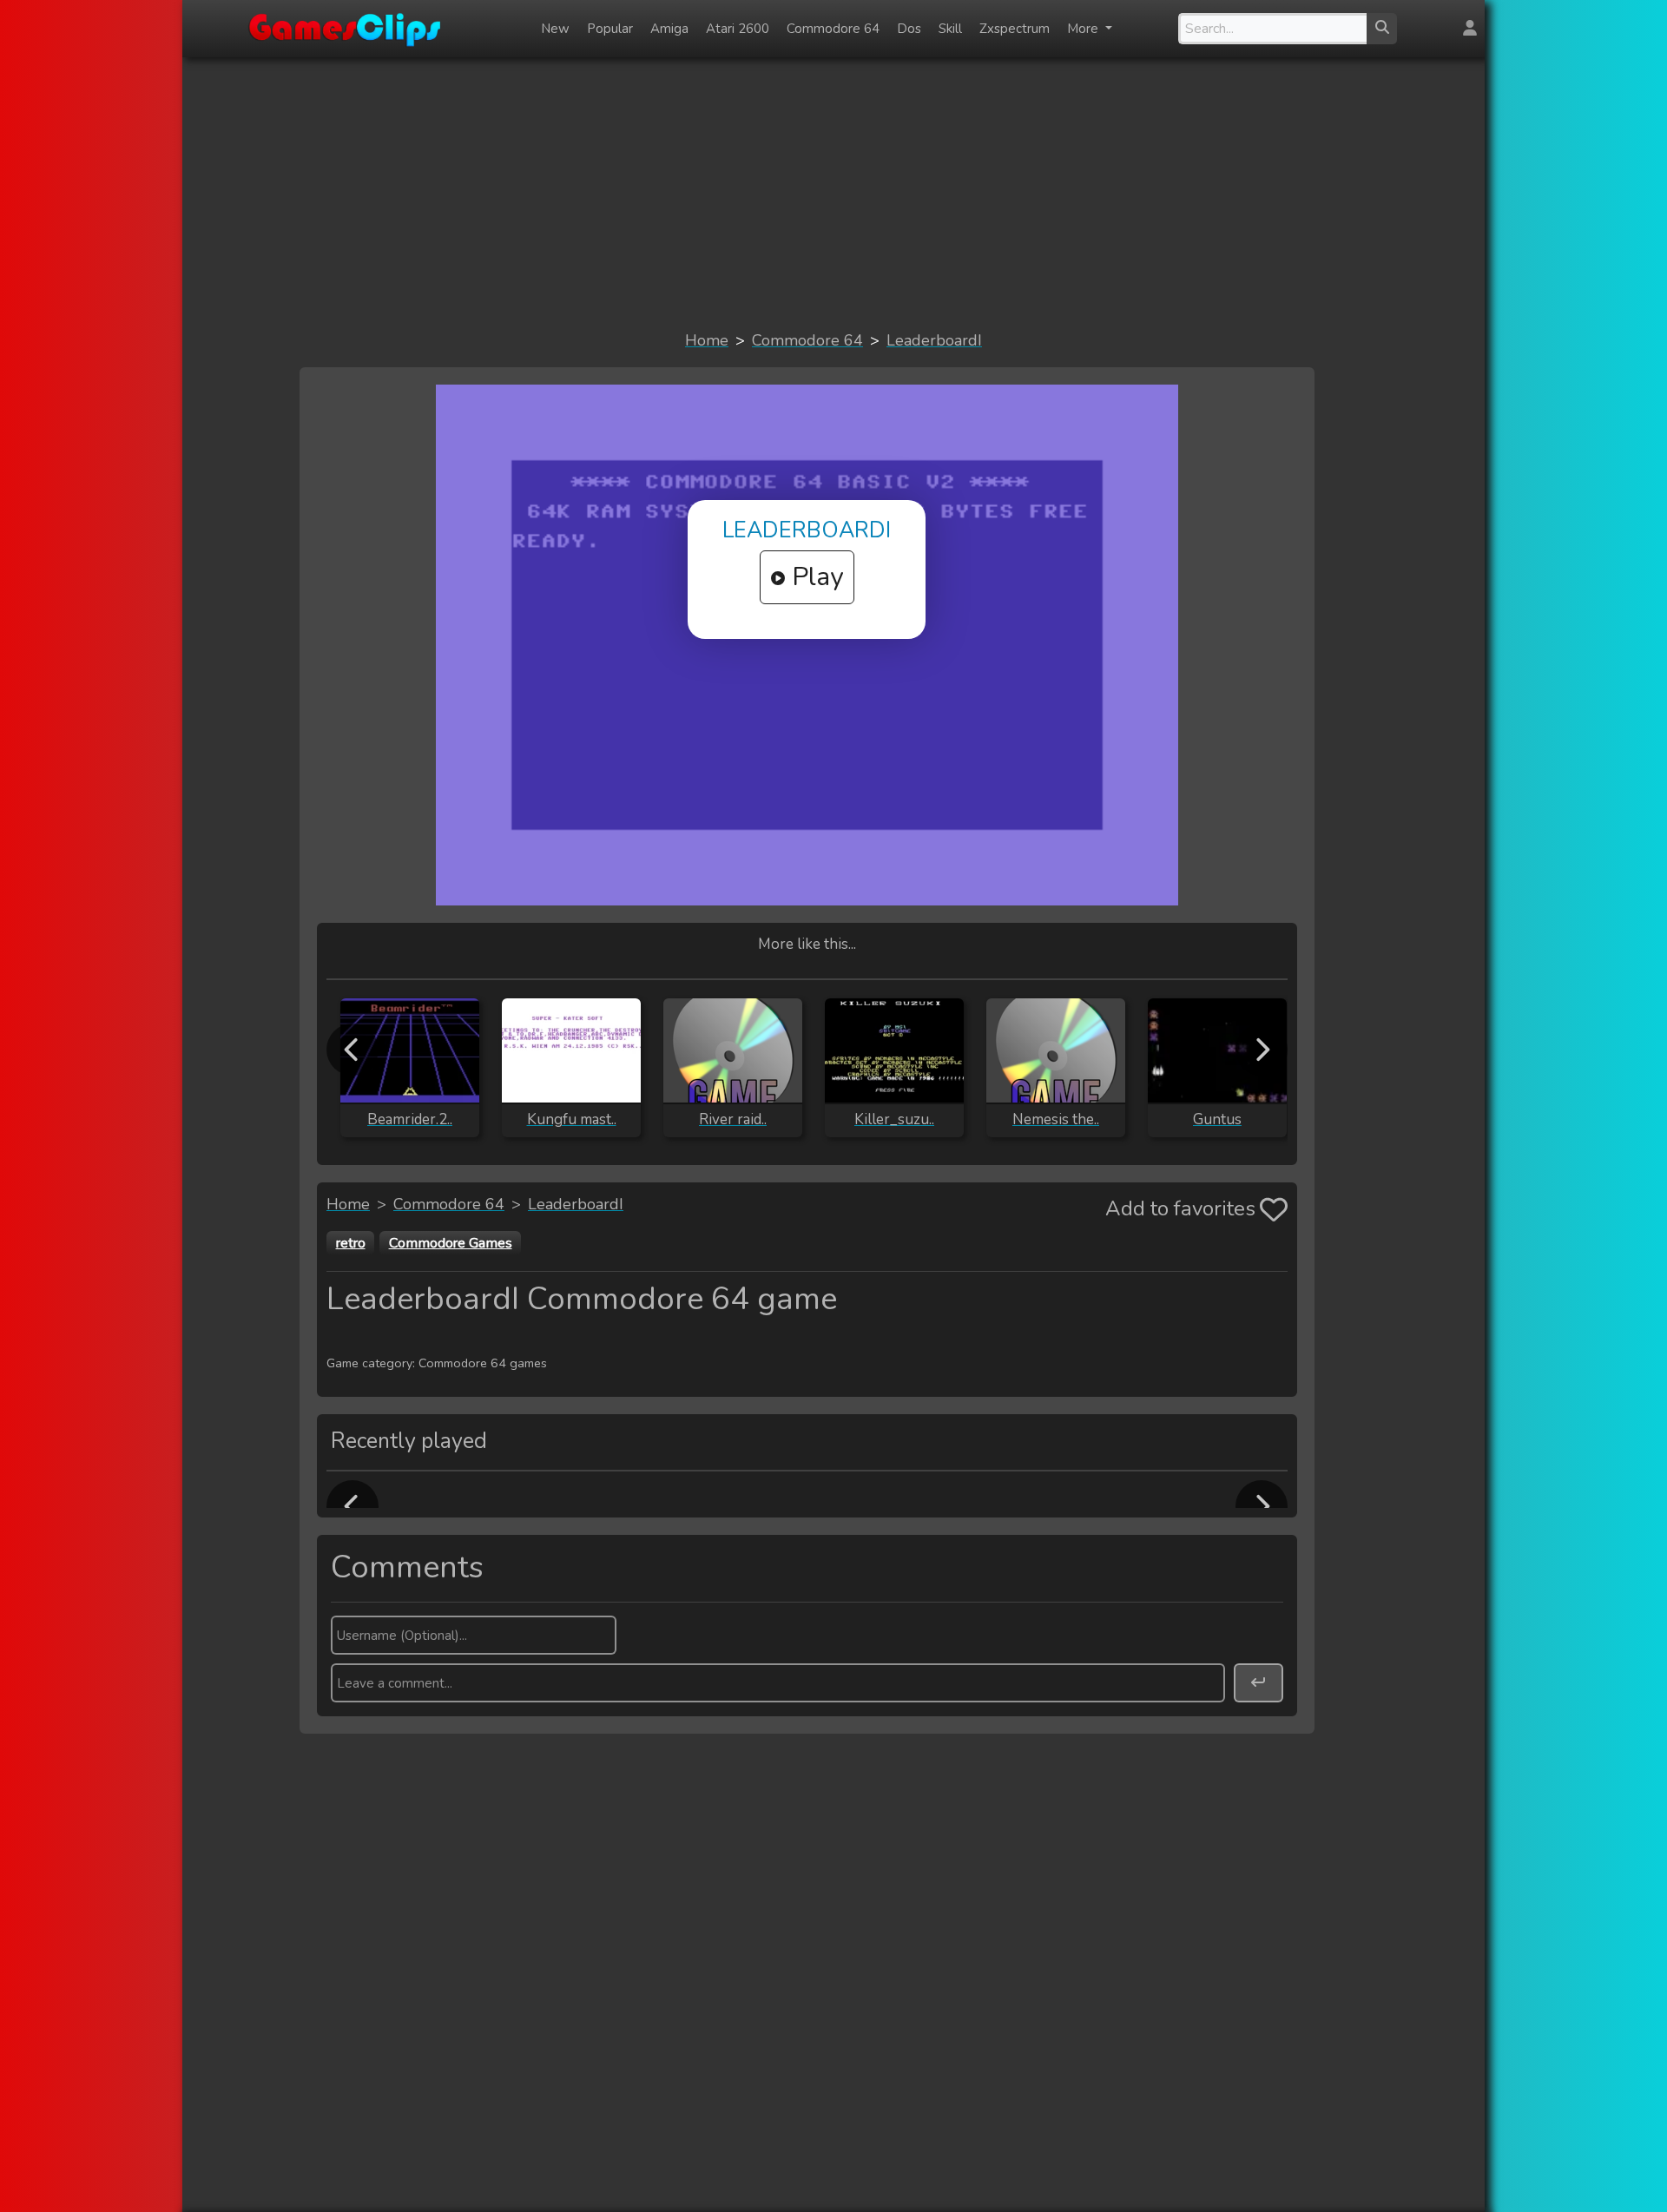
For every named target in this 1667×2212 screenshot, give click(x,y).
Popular (610, 29)
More (1084, 29)
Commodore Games (451, 1243)
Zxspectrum (1015, 29)
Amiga (669, 29)
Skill (950, 29)
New (555, 29)
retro (351, 1243)
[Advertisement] (833, 193)
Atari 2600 (738, 29)
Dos (909, 29)
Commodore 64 (833, 29)
